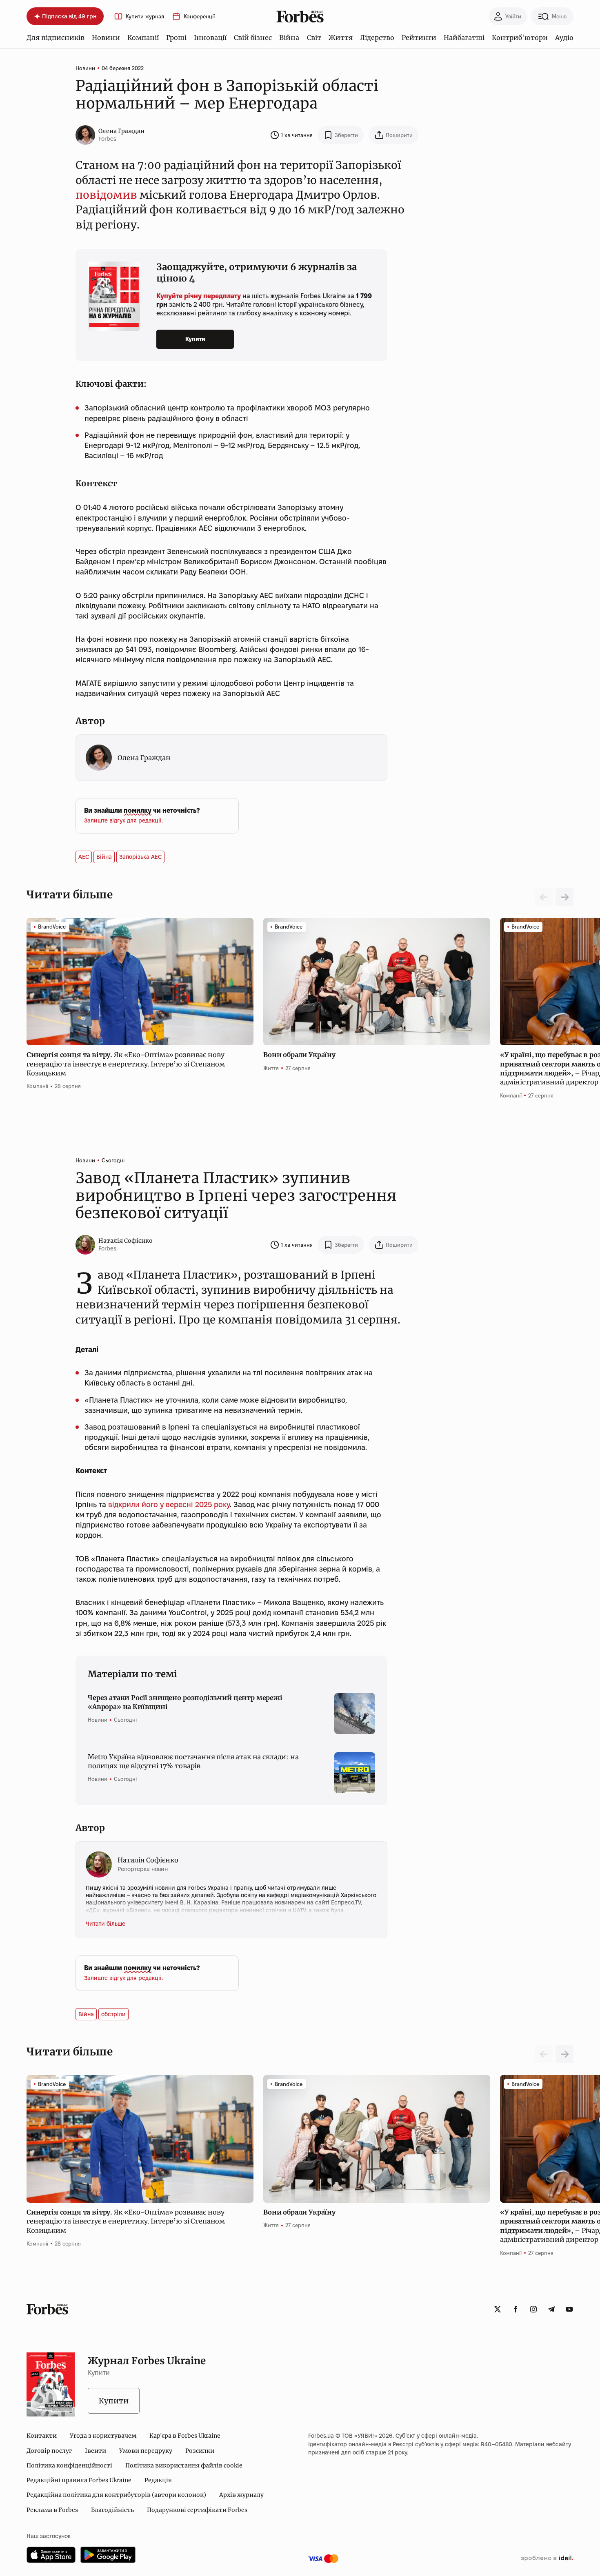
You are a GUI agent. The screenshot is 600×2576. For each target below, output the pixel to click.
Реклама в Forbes (52, 2510)
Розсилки (200, 2451)
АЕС (84, 857)
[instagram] (533, 2309)
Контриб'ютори (520, 38)
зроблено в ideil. (547, 2558)
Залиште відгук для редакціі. (123, 820)
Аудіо (564, 38)
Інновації (210, 38)
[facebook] (516, 2309)
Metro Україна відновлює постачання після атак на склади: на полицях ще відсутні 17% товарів (193, 1761)
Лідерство (377, 38)
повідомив (106, 195)
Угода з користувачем (103, 2436)
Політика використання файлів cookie (184, 2465)
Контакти (42, 2436)
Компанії (143, 38)
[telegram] (551, 2309)
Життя (341, 38)
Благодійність (112, 2510)
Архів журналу (241, 2495)
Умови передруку (146, 2451)
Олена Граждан (121, 131)
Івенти (96, 2451)
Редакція (158, 2480)
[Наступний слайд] (564, 897)
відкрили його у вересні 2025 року (168, 1504)
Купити (195, 339)
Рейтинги (419, 38)
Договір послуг (49, 2451)
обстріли (113, 2014)
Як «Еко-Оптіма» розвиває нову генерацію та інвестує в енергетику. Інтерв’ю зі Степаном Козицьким (126, 1064)
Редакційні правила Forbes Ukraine (79, 2480)
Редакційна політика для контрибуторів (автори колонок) (116, 2495)
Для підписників (56, 38)
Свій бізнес (253, 38)
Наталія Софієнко (126, 1241)
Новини (106, 38)
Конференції (199, 17)
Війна (289, 38)
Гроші (176, 38)
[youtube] (569, 2309)
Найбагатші (464, 38)
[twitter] (498, 2309)
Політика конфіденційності (69, 2465)
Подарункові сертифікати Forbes (197, 2510)
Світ (314, 38)
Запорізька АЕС (140, 857)
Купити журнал (145, 17)
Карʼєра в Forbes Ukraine (185, 2436)
